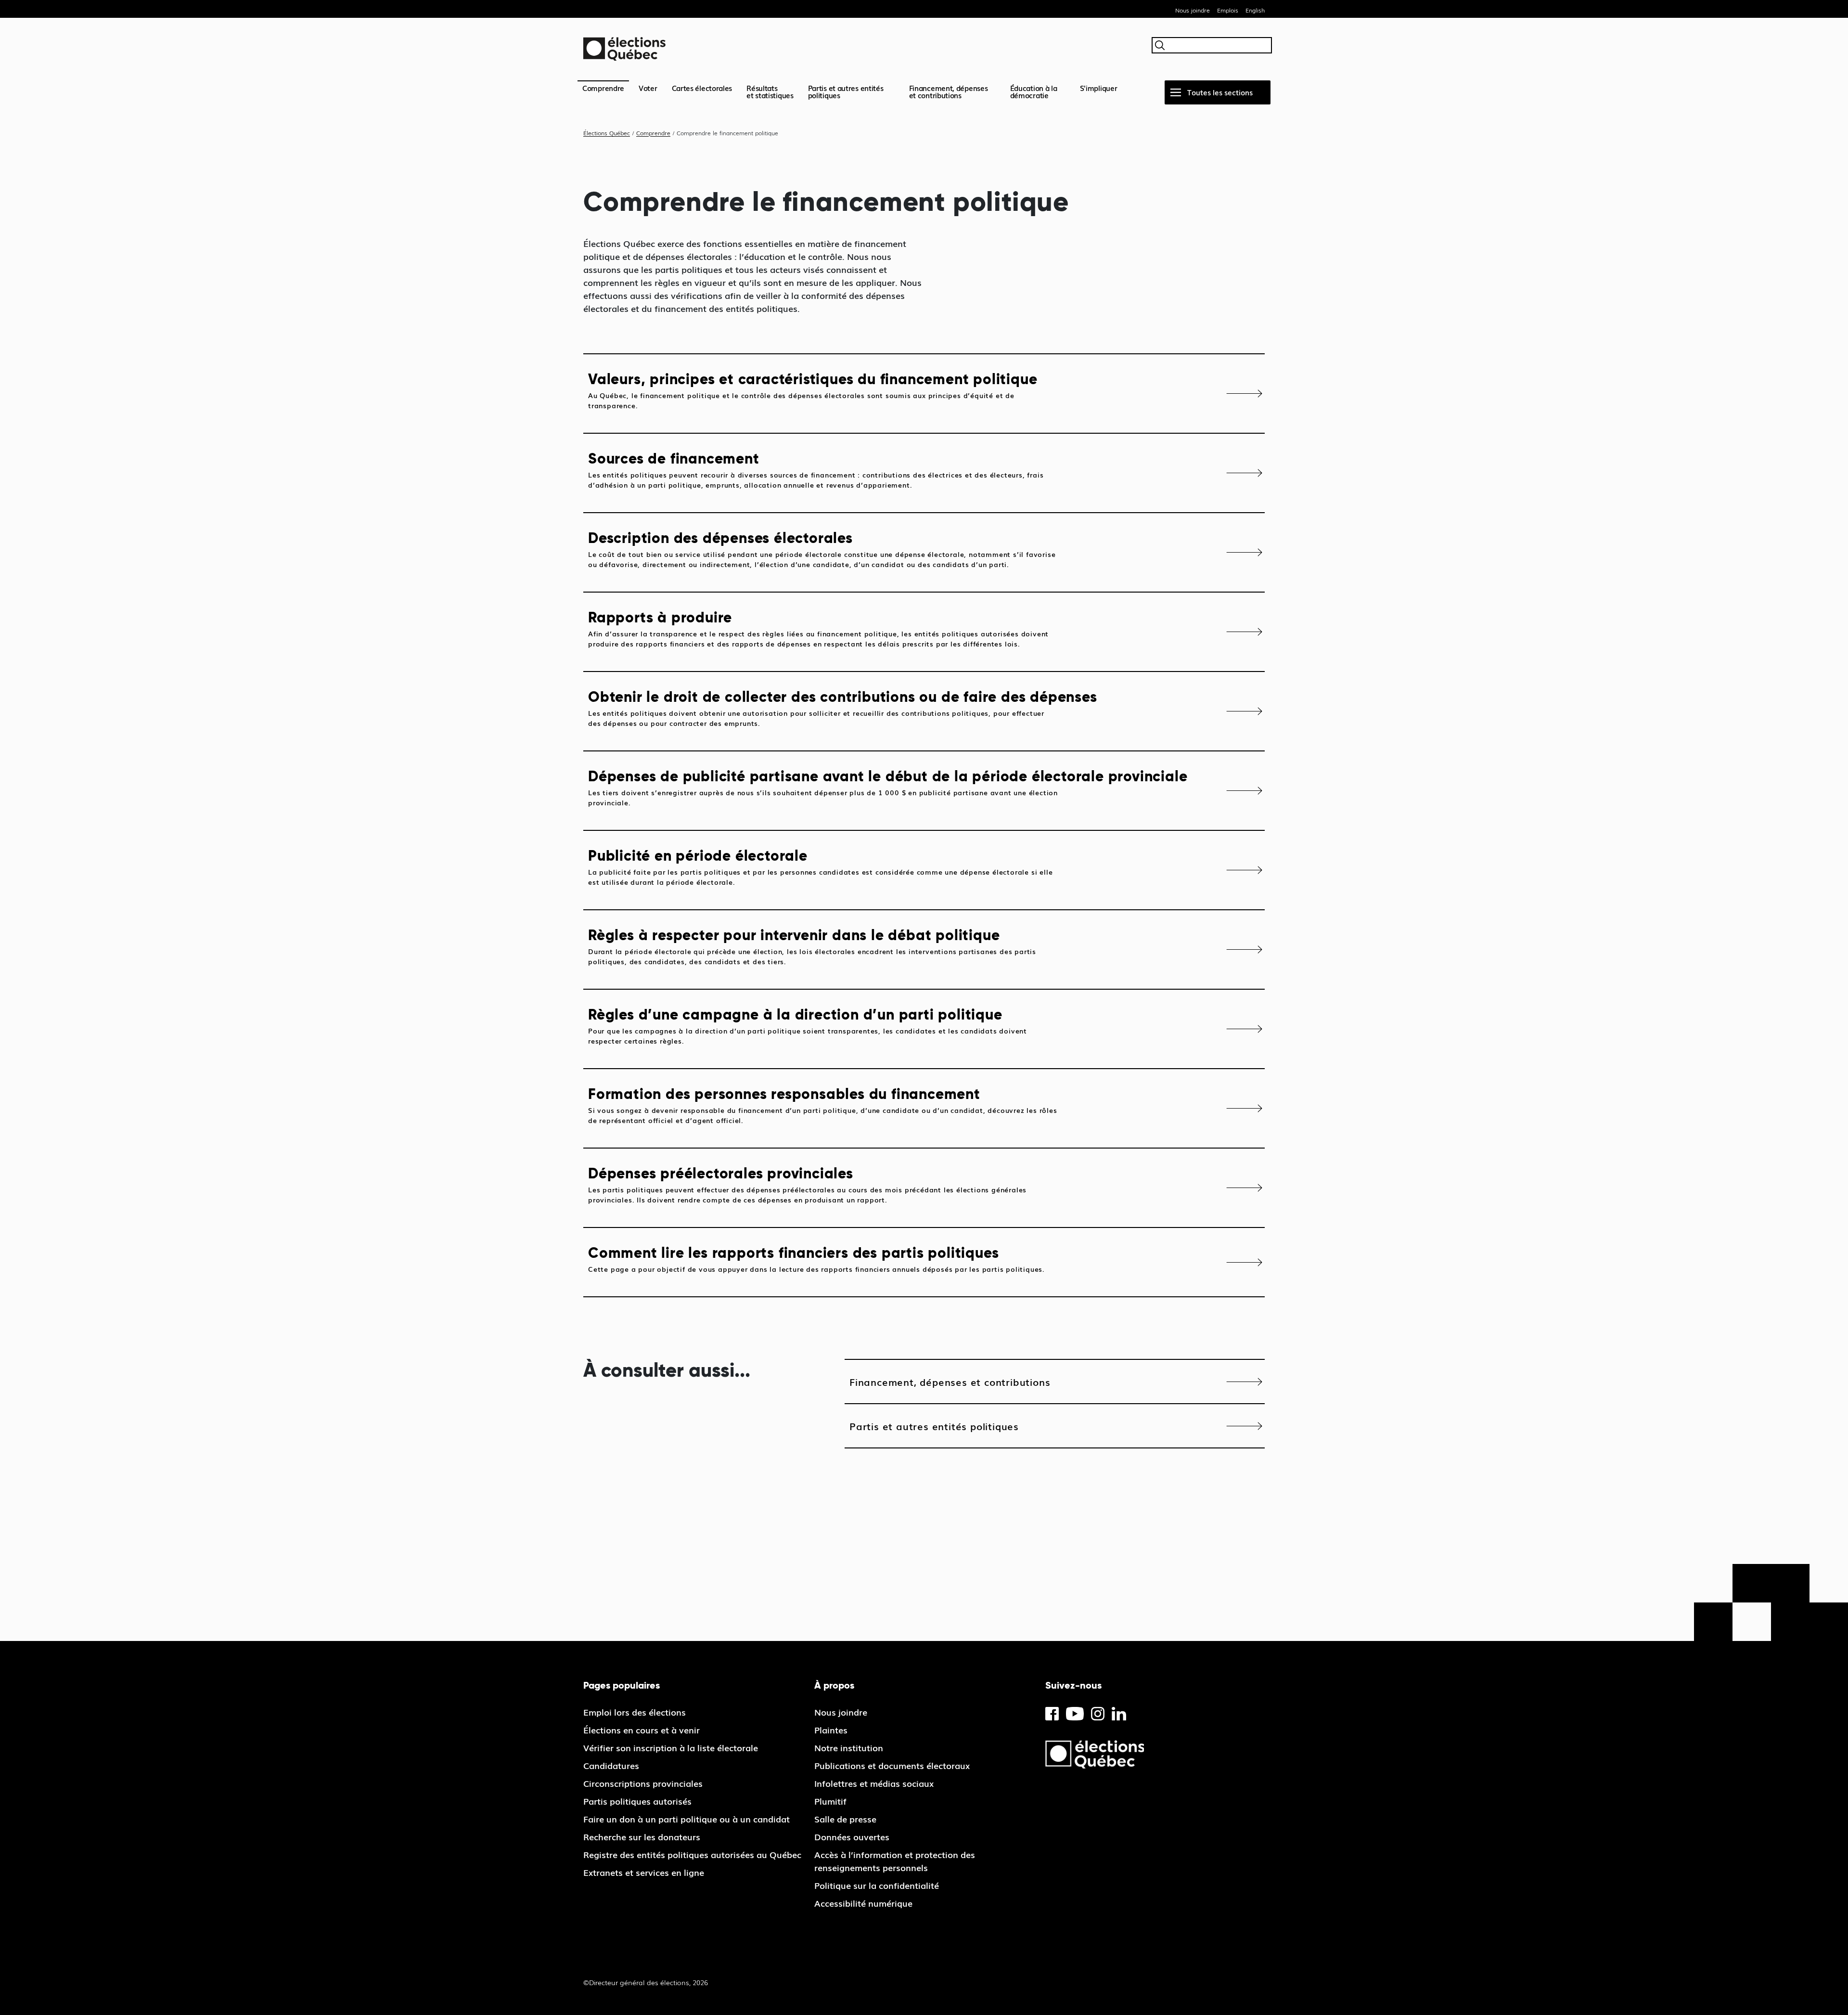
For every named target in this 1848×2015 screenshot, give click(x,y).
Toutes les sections (1220, 92)
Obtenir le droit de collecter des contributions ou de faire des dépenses (843, 708)
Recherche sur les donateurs (642, 1836)
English (1255, 10)
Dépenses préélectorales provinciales (807, 1184)
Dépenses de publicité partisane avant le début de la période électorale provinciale (888, 787)
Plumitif (830, 1801)
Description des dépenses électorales (822, 549)
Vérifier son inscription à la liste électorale (671, 1747)
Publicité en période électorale (820, 867)
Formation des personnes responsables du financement (823, 1105)
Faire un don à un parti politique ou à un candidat (687, 1819)
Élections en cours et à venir (642, 1730)
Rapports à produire (818, 628)
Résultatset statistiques (770, 91)
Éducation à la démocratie (1034, 91)
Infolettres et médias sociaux (874, 1783)
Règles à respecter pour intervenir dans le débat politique (812, 946)
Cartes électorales (702, 88)
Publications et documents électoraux (892, 1765)
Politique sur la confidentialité (877, 1885)
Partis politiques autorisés (637, 1801)
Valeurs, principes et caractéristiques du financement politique (813, 390)
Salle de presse (845, 1819)
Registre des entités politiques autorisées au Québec (692, 1854)
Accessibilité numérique (863, 1903)
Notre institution (849, 1747)
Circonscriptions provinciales (643, 1783)
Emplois (1228, 10)
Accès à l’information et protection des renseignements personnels (895, 1861)
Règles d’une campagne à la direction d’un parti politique (808, 1026)
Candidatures (611, 1765)
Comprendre (603, 88)
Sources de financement (816, 470)
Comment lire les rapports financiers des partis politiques (816, 1259)
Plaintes (831, 1730)
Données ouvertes (852, 1836)
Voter (648, 88)
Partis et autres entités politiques (846, 91)
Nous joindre (1193, 10)
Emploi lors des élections (635, 1712)
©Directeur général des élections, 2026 (646, 1982)
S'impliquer (1099, 88)
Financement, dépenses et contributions (949, 91)
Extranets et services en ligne (644, 1872)
